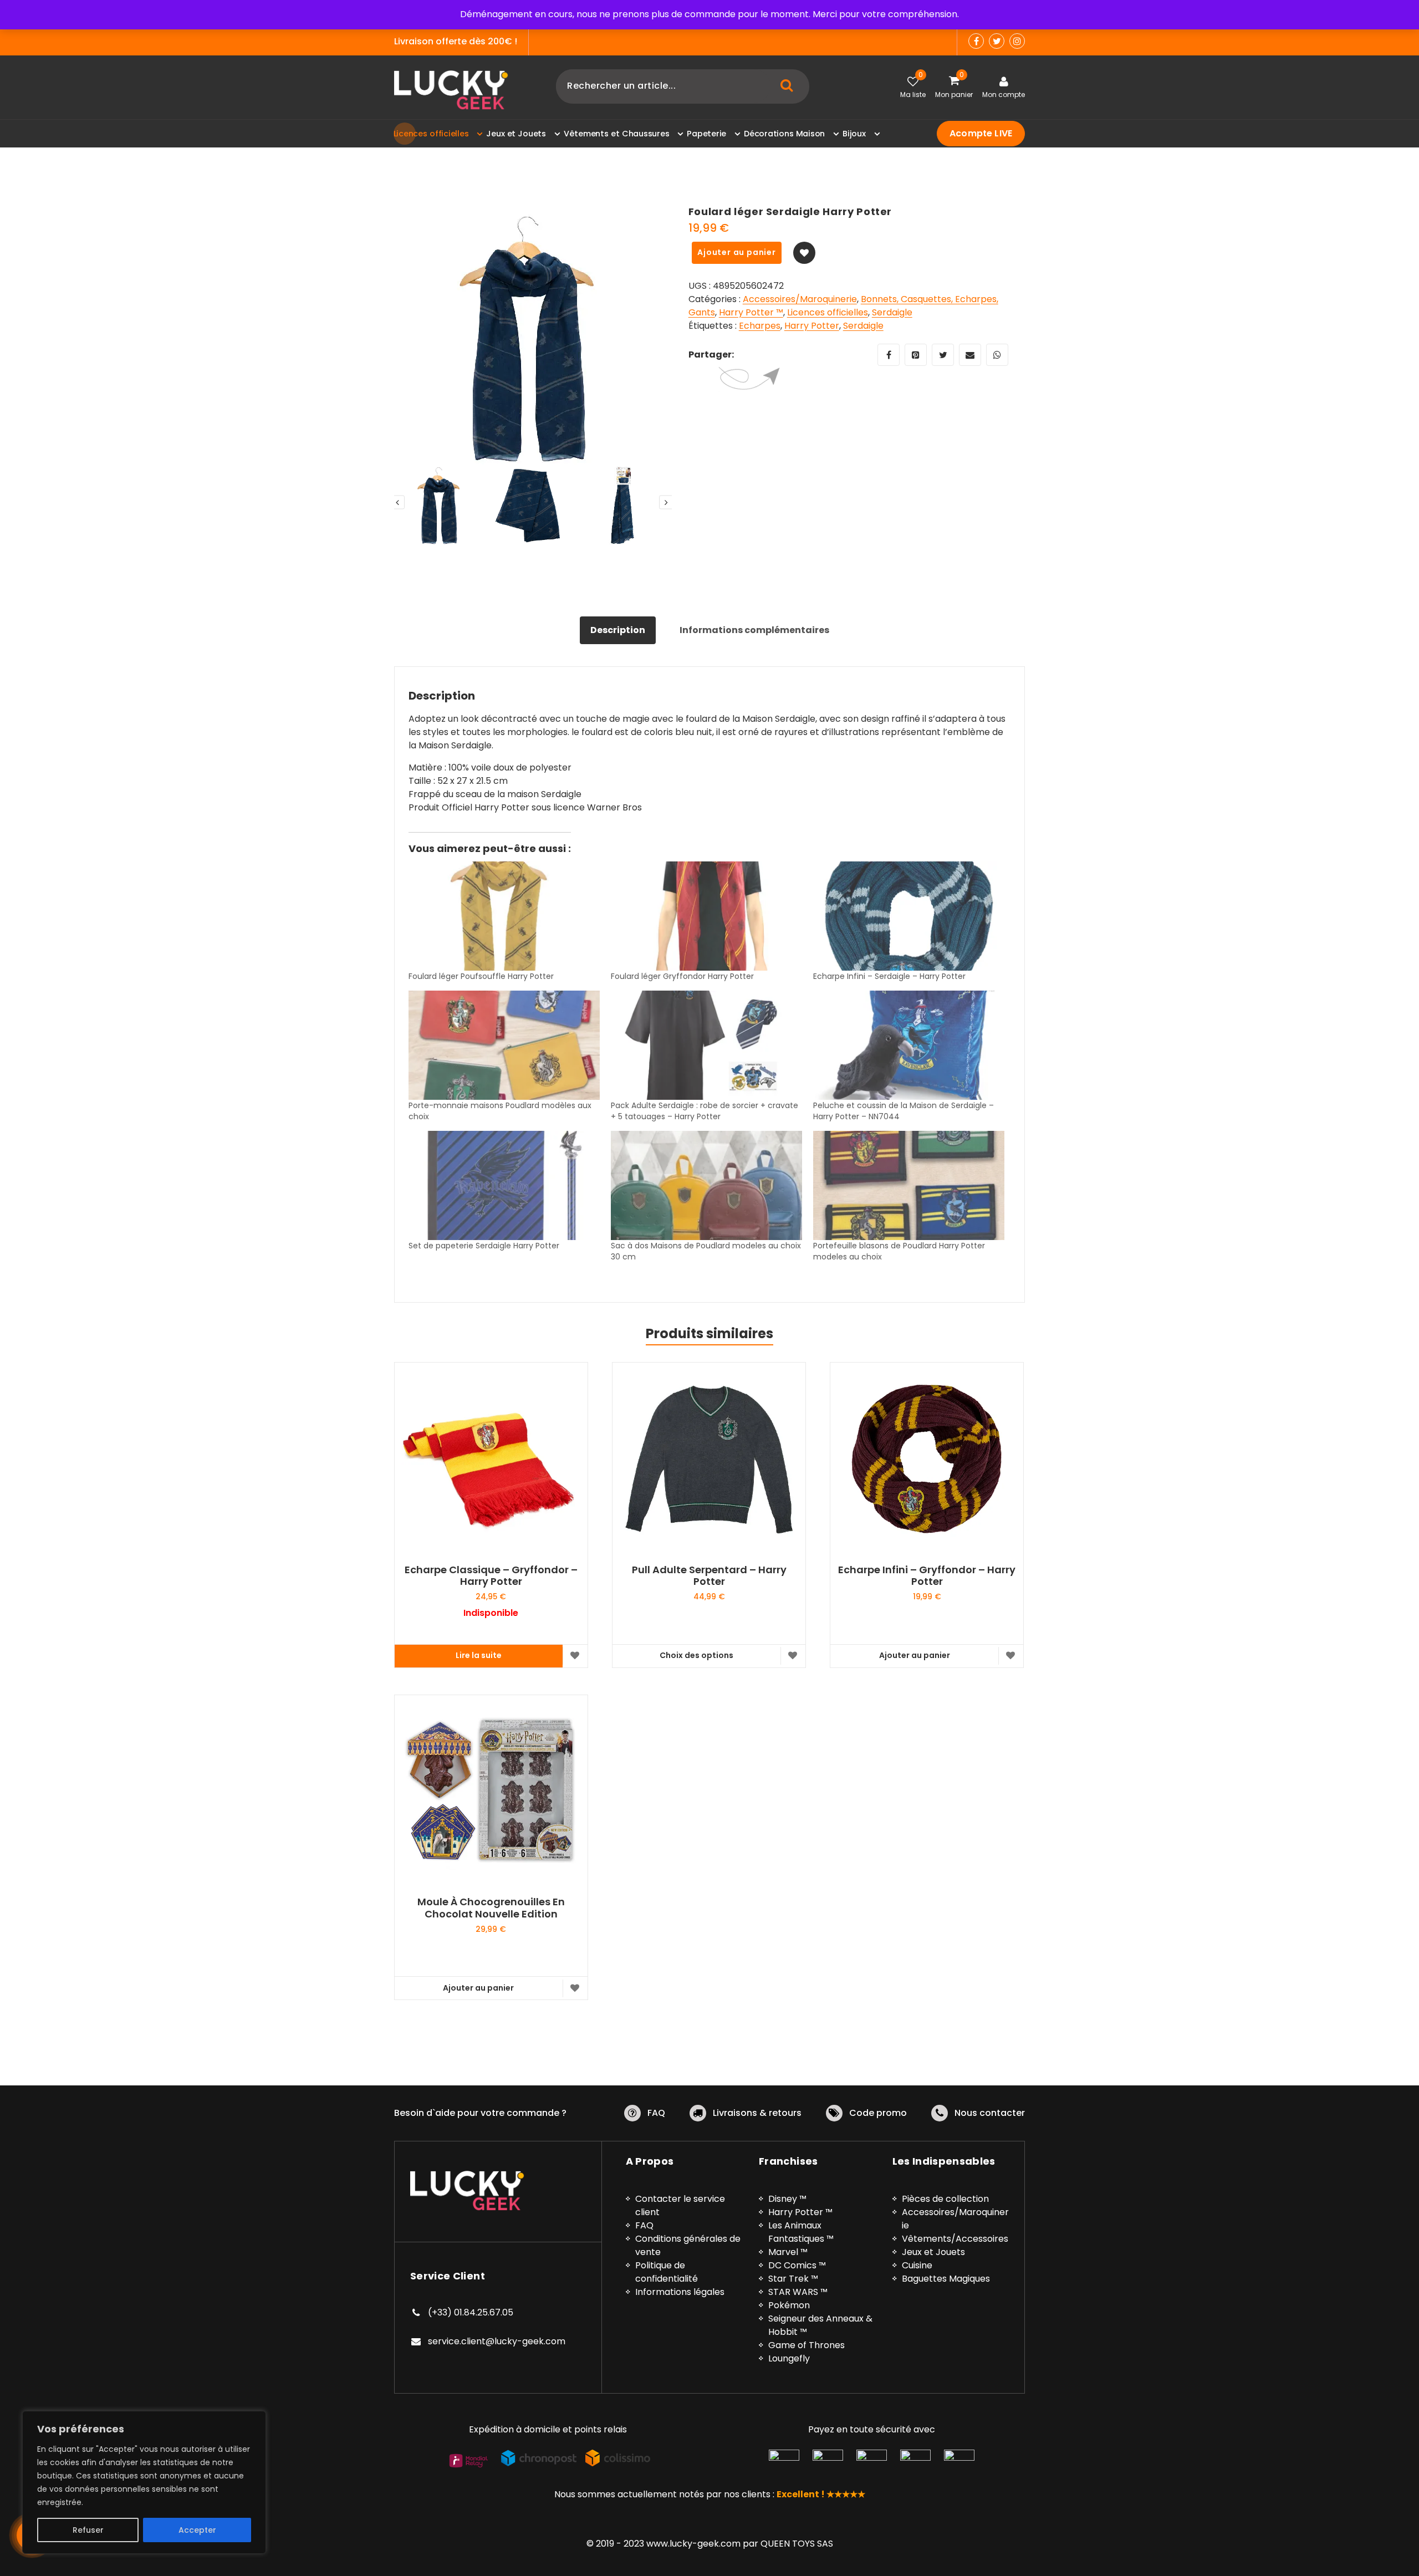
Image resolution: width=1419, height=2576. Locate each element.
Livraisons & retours (757, 2113)
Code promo (878, 2113)
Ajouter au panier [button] (915, 1655)
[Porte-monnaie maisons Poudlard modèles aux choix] (504, 1045)
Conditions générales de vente (688, 2245)
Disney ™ (787, 2199)
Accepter (197, 2530)
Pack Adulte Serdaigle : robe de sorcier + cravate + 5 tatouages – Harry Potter (705, 1111)
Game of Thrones (807, 2345)
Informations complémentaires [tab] (754, 630)
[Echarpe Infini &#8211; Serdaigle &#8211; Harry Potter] (909, 916)
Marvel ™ (788, 2252)
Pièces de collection (945, 2199)
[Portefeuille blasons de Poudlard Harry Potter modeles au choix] (909, 1185)
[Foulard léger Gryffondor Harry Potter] (706, 916)
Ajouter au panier (737, 252)
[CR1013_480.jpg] (533, 339)
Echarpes (760, 326)
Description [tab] (618, 630)
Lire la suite (479, 1655)
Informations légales (680, 2292)
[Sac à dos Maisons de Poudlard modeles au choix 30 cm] (706, 1185)
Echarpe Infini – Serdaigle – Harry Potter (889, 976)
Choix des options (696, 1655)
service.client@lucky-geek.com (497, 2341)
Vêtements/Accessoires (955, 2239)
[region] (144, 2482)
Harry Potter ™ (751, 312)
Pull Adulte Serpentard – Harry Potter (709, 1576)
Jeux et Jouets (933, 2252)
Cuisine (917, 2265)
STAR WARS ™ (798, 2292)
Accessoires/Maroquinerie (800, 299)
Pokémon (789, 2305)
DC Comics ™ (797, 2265)
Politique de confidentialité (667, 2272)
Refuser (88, 2530)
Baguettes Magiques (946, 2279)
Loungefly (789, 2358)
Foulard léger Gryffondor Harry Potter (682, 976)
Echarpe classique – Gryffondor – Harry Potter (491, 1576)
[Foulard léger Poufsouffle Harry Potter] (504, 916)
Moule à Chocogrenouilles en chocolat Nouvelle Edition (491, 1908)
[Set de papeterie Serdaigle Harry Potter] (504, 1185)
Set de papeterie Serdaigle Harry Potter (484, 1246)
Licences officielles (828, 312)
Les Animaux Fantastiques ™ (801, 2232)
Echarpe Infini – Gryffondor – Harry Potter (927, 1576)
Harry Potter (812, 326)
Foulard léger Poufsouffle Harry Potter (481, 976)
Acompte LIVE (981, 133)
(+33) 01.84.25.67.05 (471, 2312)
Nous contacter (990, 2113)
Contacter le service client (680, 2205)
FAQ (656, 2113)
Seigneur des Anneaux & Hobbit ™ (820, 2325)
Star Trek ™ (793, 2279)
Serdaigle (892, 312)
